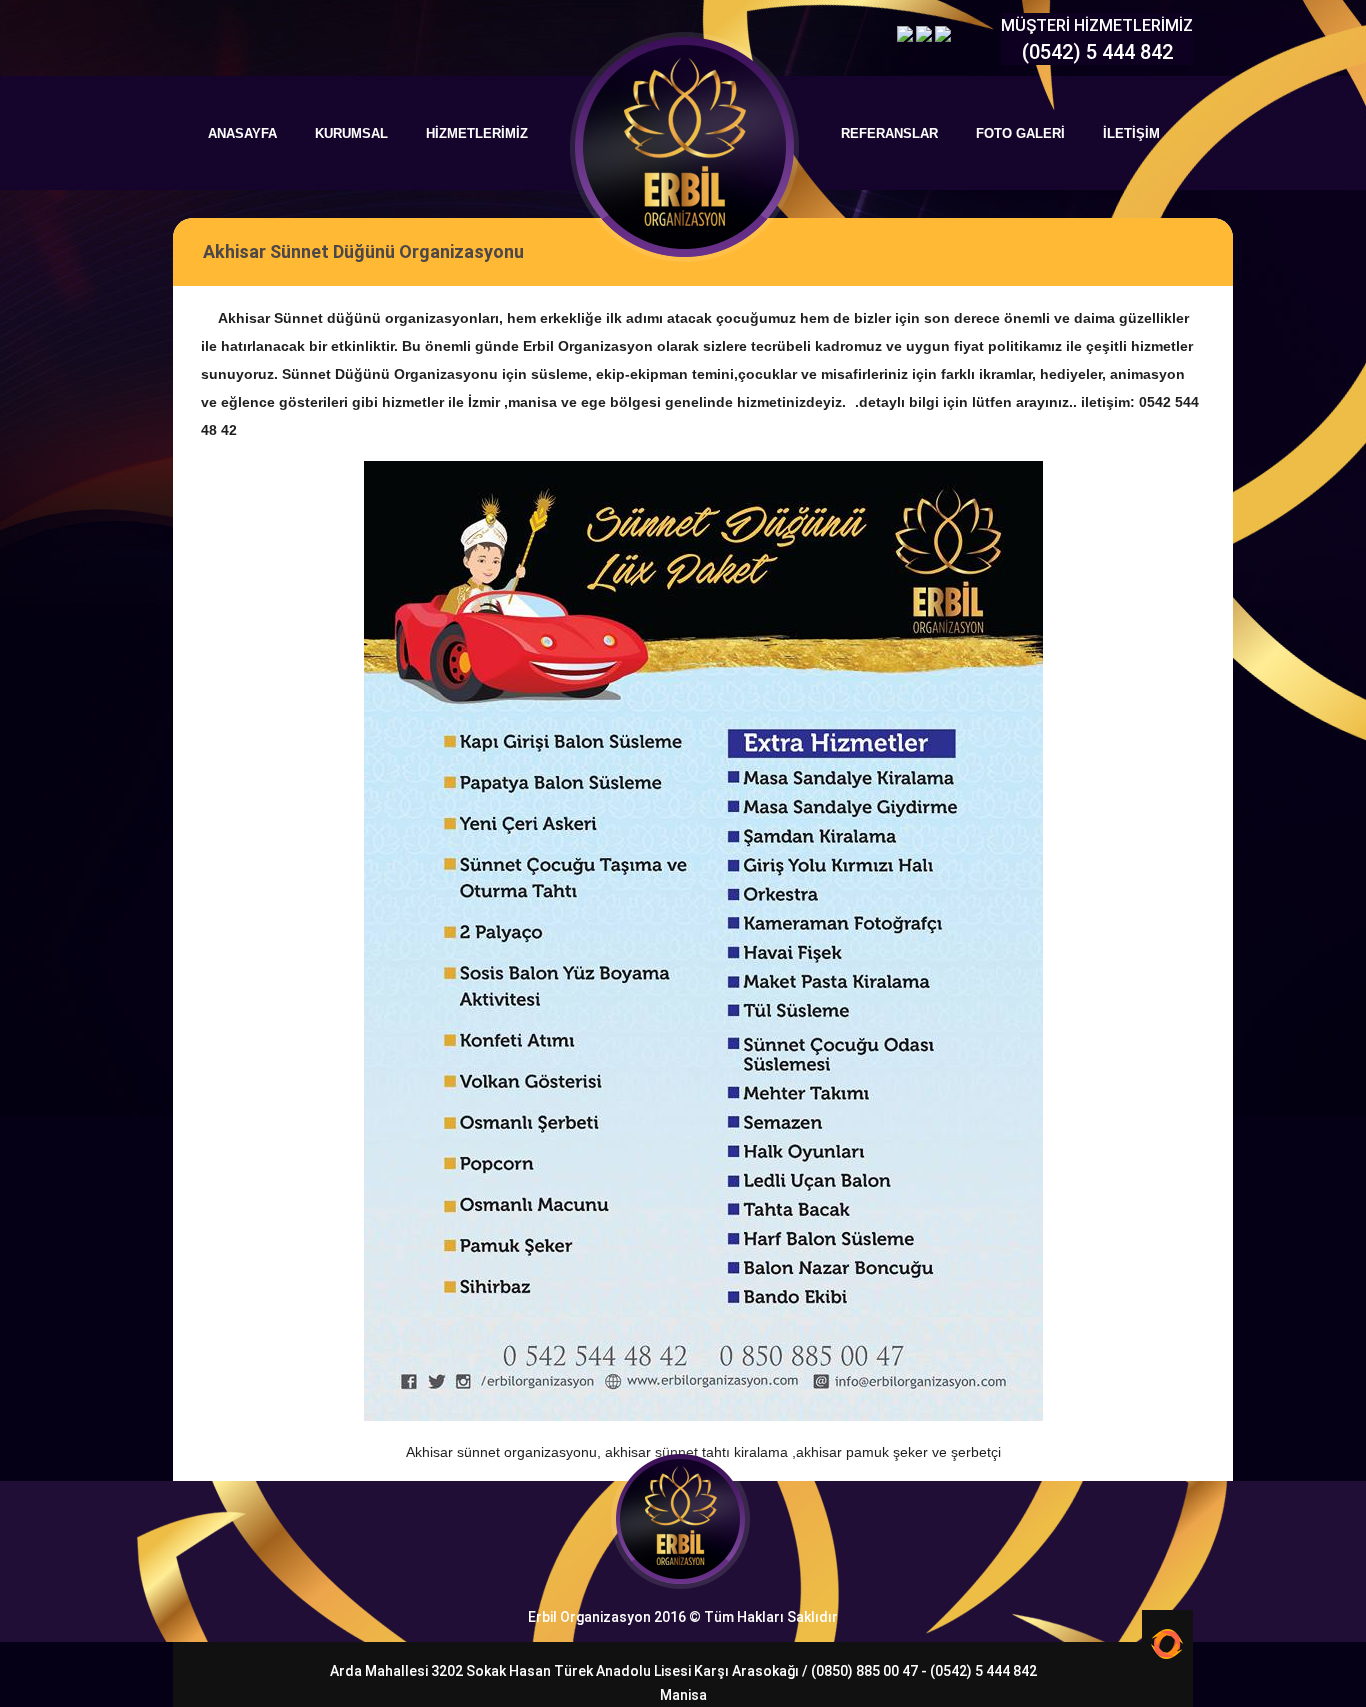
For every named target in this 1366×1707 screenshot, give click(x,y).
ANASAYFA (242, 133)
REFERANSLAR (889, 133)
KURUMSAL (351, 133)
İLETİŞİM (1131, 133)
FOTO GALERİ (1020, 133)
